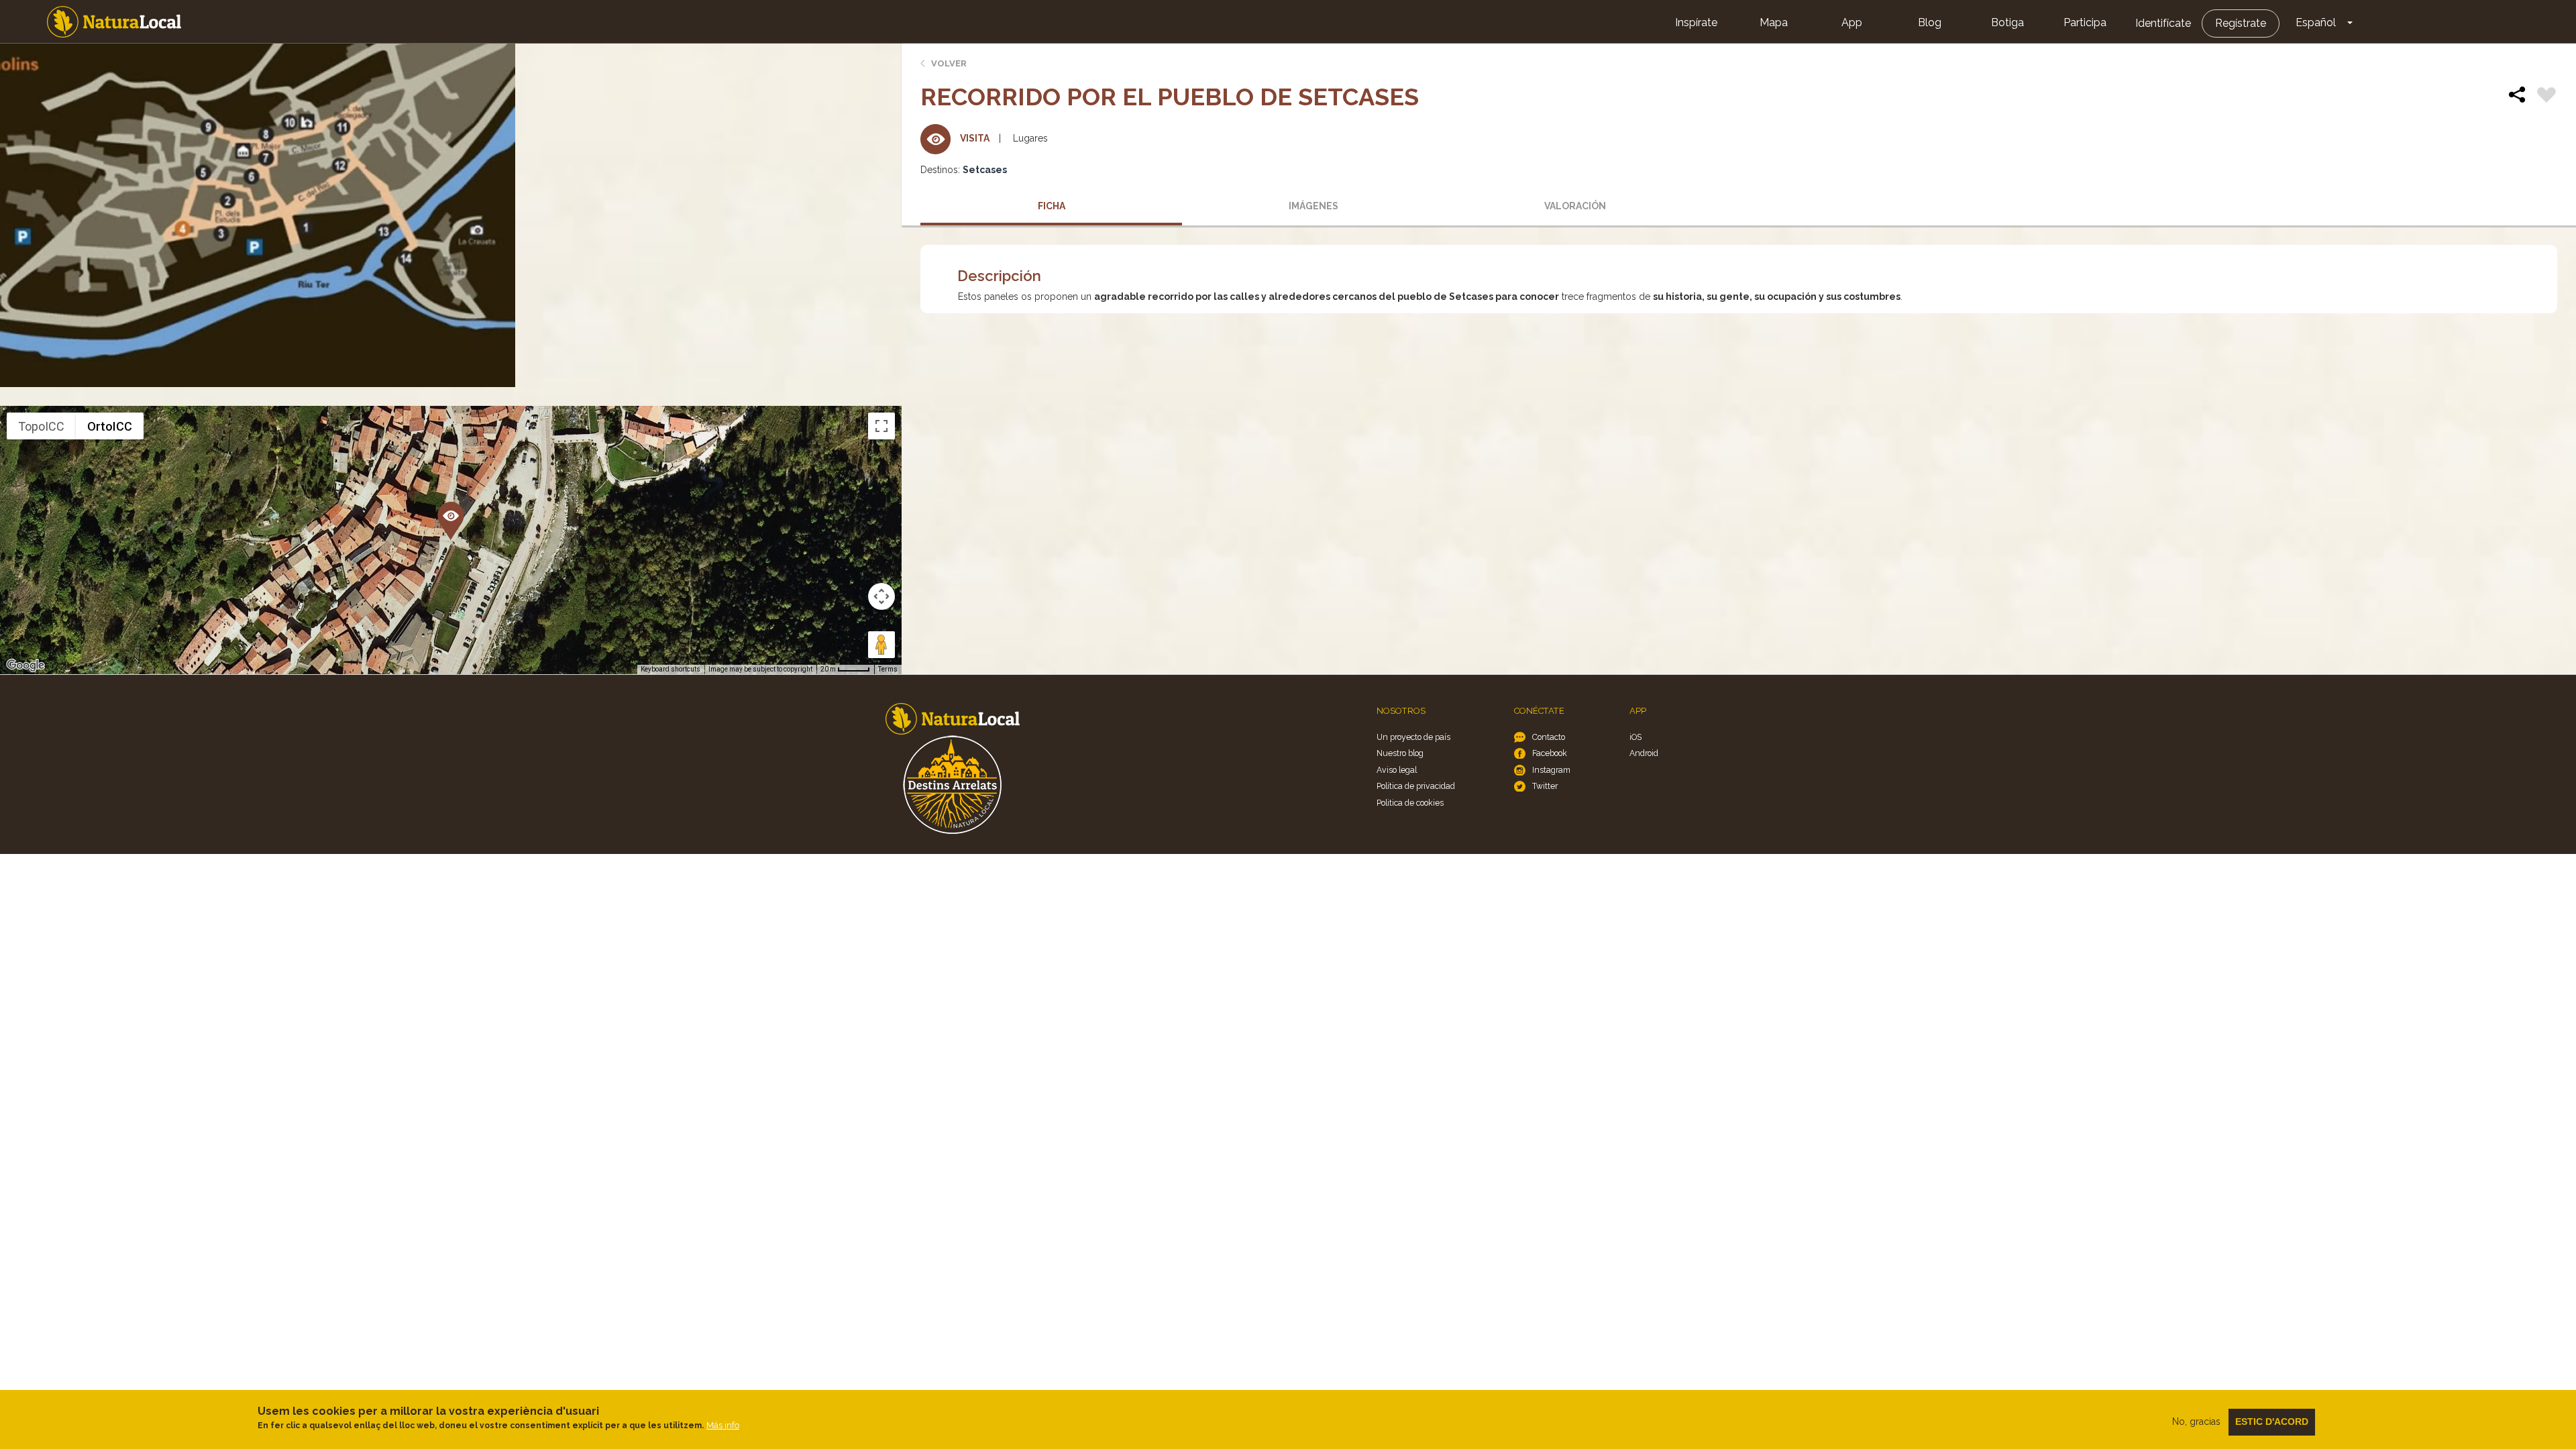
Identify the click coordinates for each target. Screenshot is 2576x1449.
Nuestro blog (1400, 753)
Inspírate (1696, 22)
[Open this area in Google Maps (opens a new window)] (25, 665)
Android (1644, 753)
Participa (2085, 22)
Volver (949, 63)
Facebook (1550, 753)
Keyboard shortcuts (670, 669)
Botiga (2007, 22)
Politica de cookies (1410, 803)
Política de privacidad (1416, 786)
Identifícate (2163, 23)
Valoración (1575, 206)
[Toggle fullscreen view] (881, 426)
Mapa (1774, 22)
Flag (2546, 97)
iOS (1635, 737)
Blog (1930, 22)
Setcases (985, 170)
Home (114, 22)
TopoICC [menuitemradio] (41, 426)
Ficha (1052, 206)
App (1852, 22)
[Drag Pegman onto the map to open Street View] (881, 645)
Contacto (1549, 737)
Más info (723, 1425)
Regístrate (2241, 23)
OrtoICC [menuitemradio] (110, 426)
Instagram (1551, 770)
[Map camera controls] (881, 596)
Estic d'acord (2272, 1421)
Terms (888, 669)
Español (2316, 22)
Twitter (1545, 786)
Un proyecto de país (1413, 737)
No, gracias (2196, 1421)
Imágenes (1313, 206)
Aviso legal (1397, 770)
